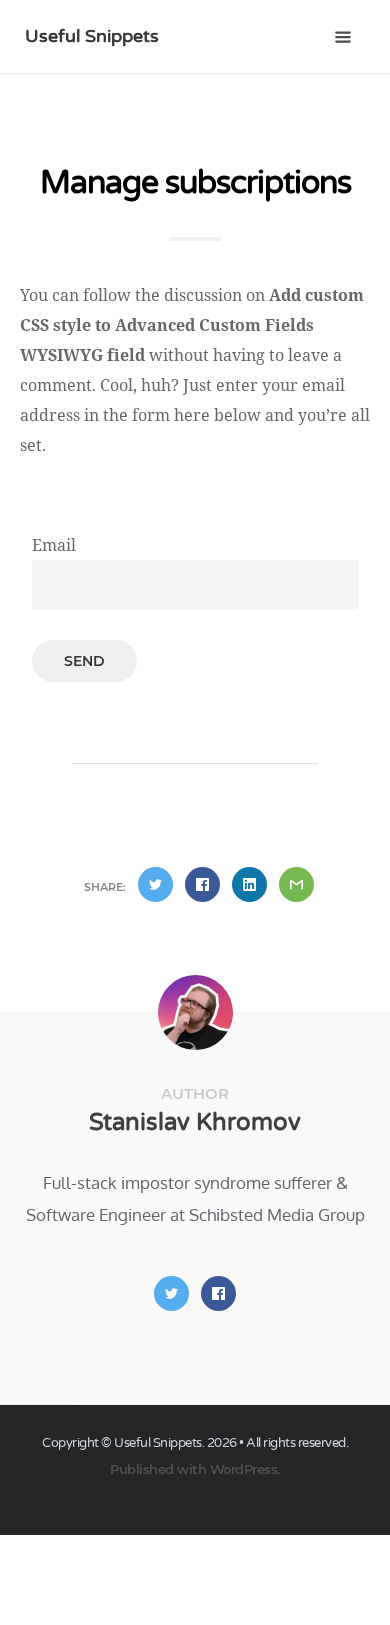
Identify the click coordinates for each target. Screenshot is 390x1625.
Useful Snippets (92, 36)
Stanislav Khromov (195, 1122)
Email (54, 545)
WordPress (244, 1469)
